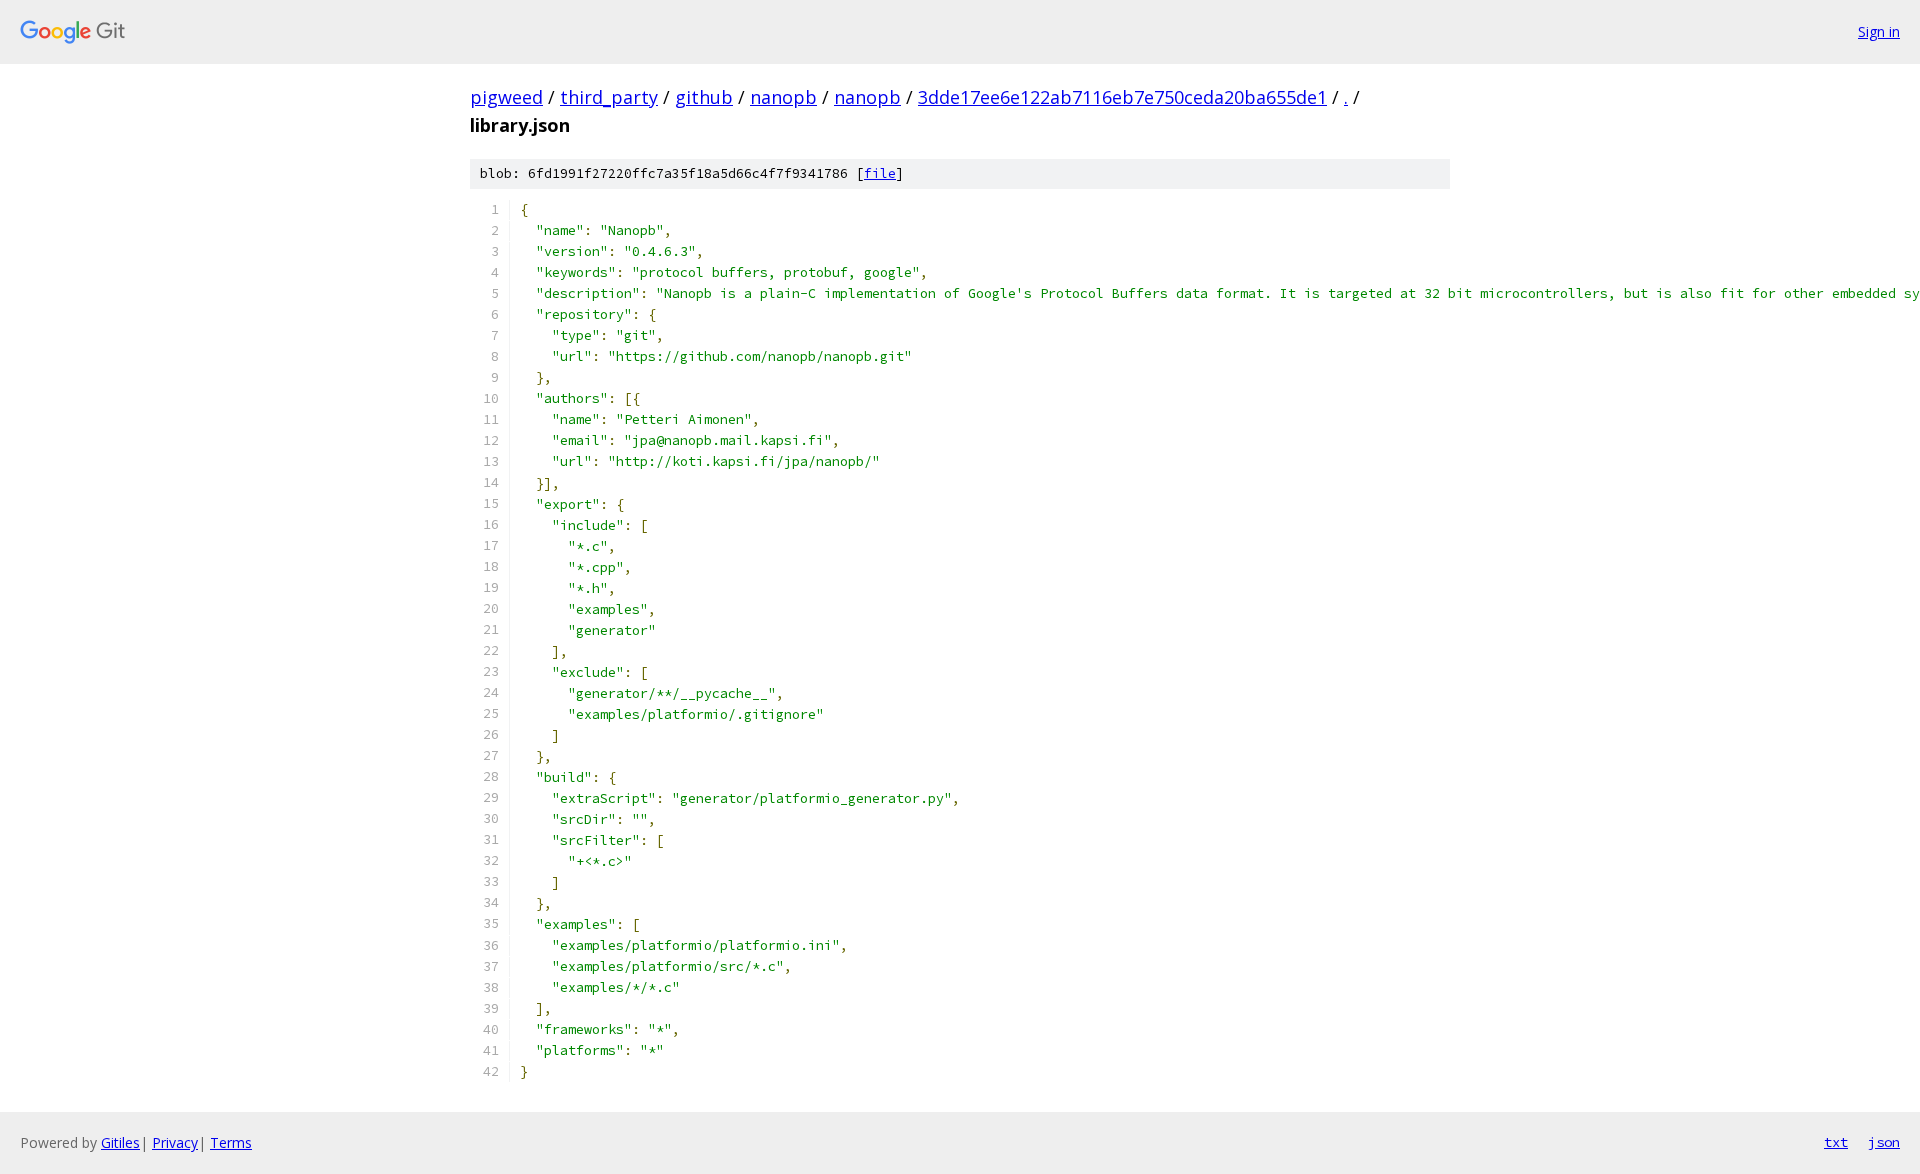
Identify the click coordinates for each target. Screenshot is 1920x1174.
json (1884, 1142)
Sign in (1879, 31)
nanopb (783, 97)
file (880, 173)
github (704, 97)
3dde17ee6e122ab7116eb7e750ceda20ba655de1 (1122, 97)
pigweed (506, 97)
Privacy (175, 1142)
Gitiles (120, 1142)
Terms (231, 1142)
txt (1836, 1142)
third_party (609, 97)
